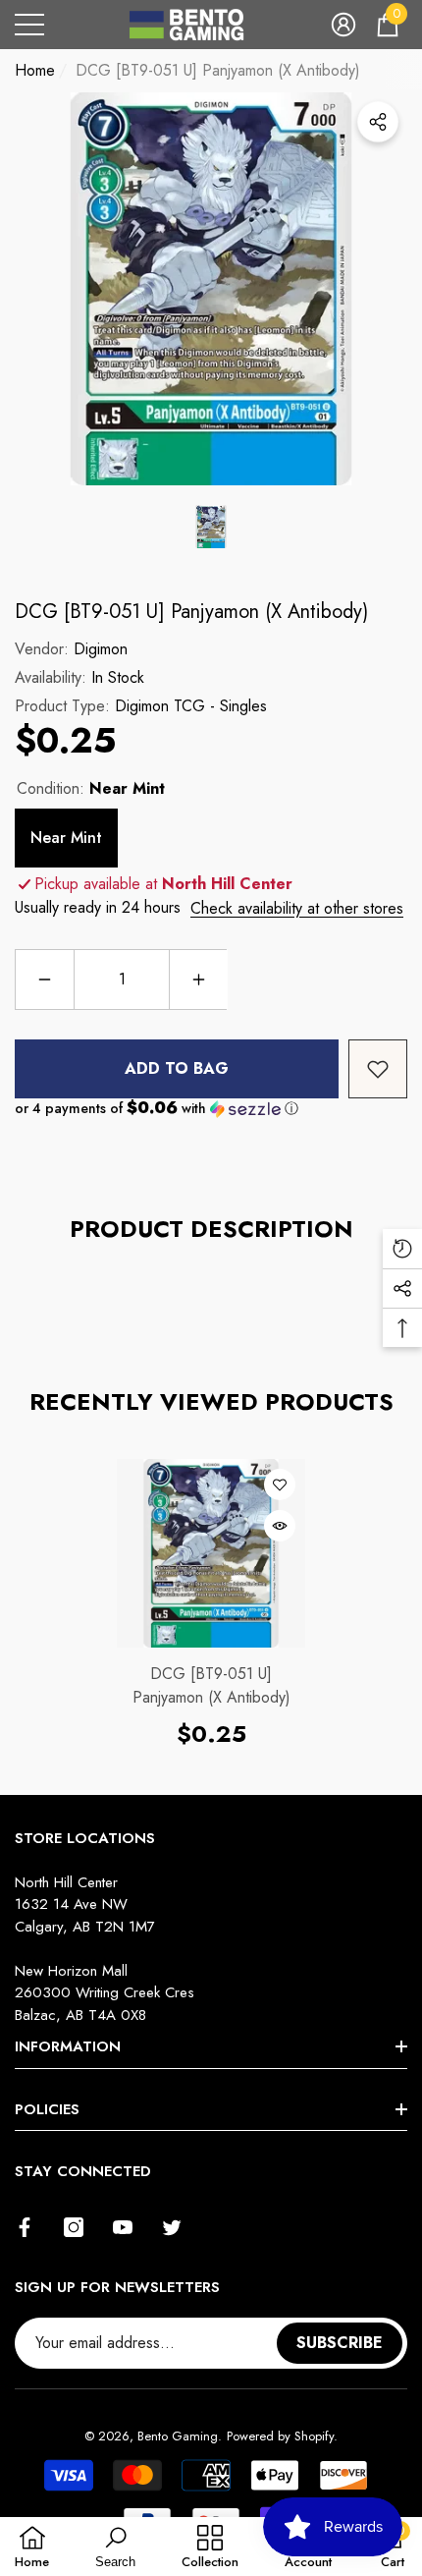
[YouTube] (123, 2227)
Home (35, 70)
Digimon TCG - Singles (191, 706)
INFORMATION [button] (68, 2046)
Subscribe (340, 2343)
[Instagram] (74, 2227)
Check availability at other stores (297, 908)
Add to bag (177, 1068)
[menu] (29, 25)
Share (378, 122)
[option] (211, 289)
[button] (343, 25)
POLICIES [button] (47, 2109)
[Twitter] (172, 2227)
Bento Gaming (178, 2436)
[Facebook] (25, 2227)
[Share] (378, 122)
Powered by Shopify (280, 2436)
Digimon (101, 649)
